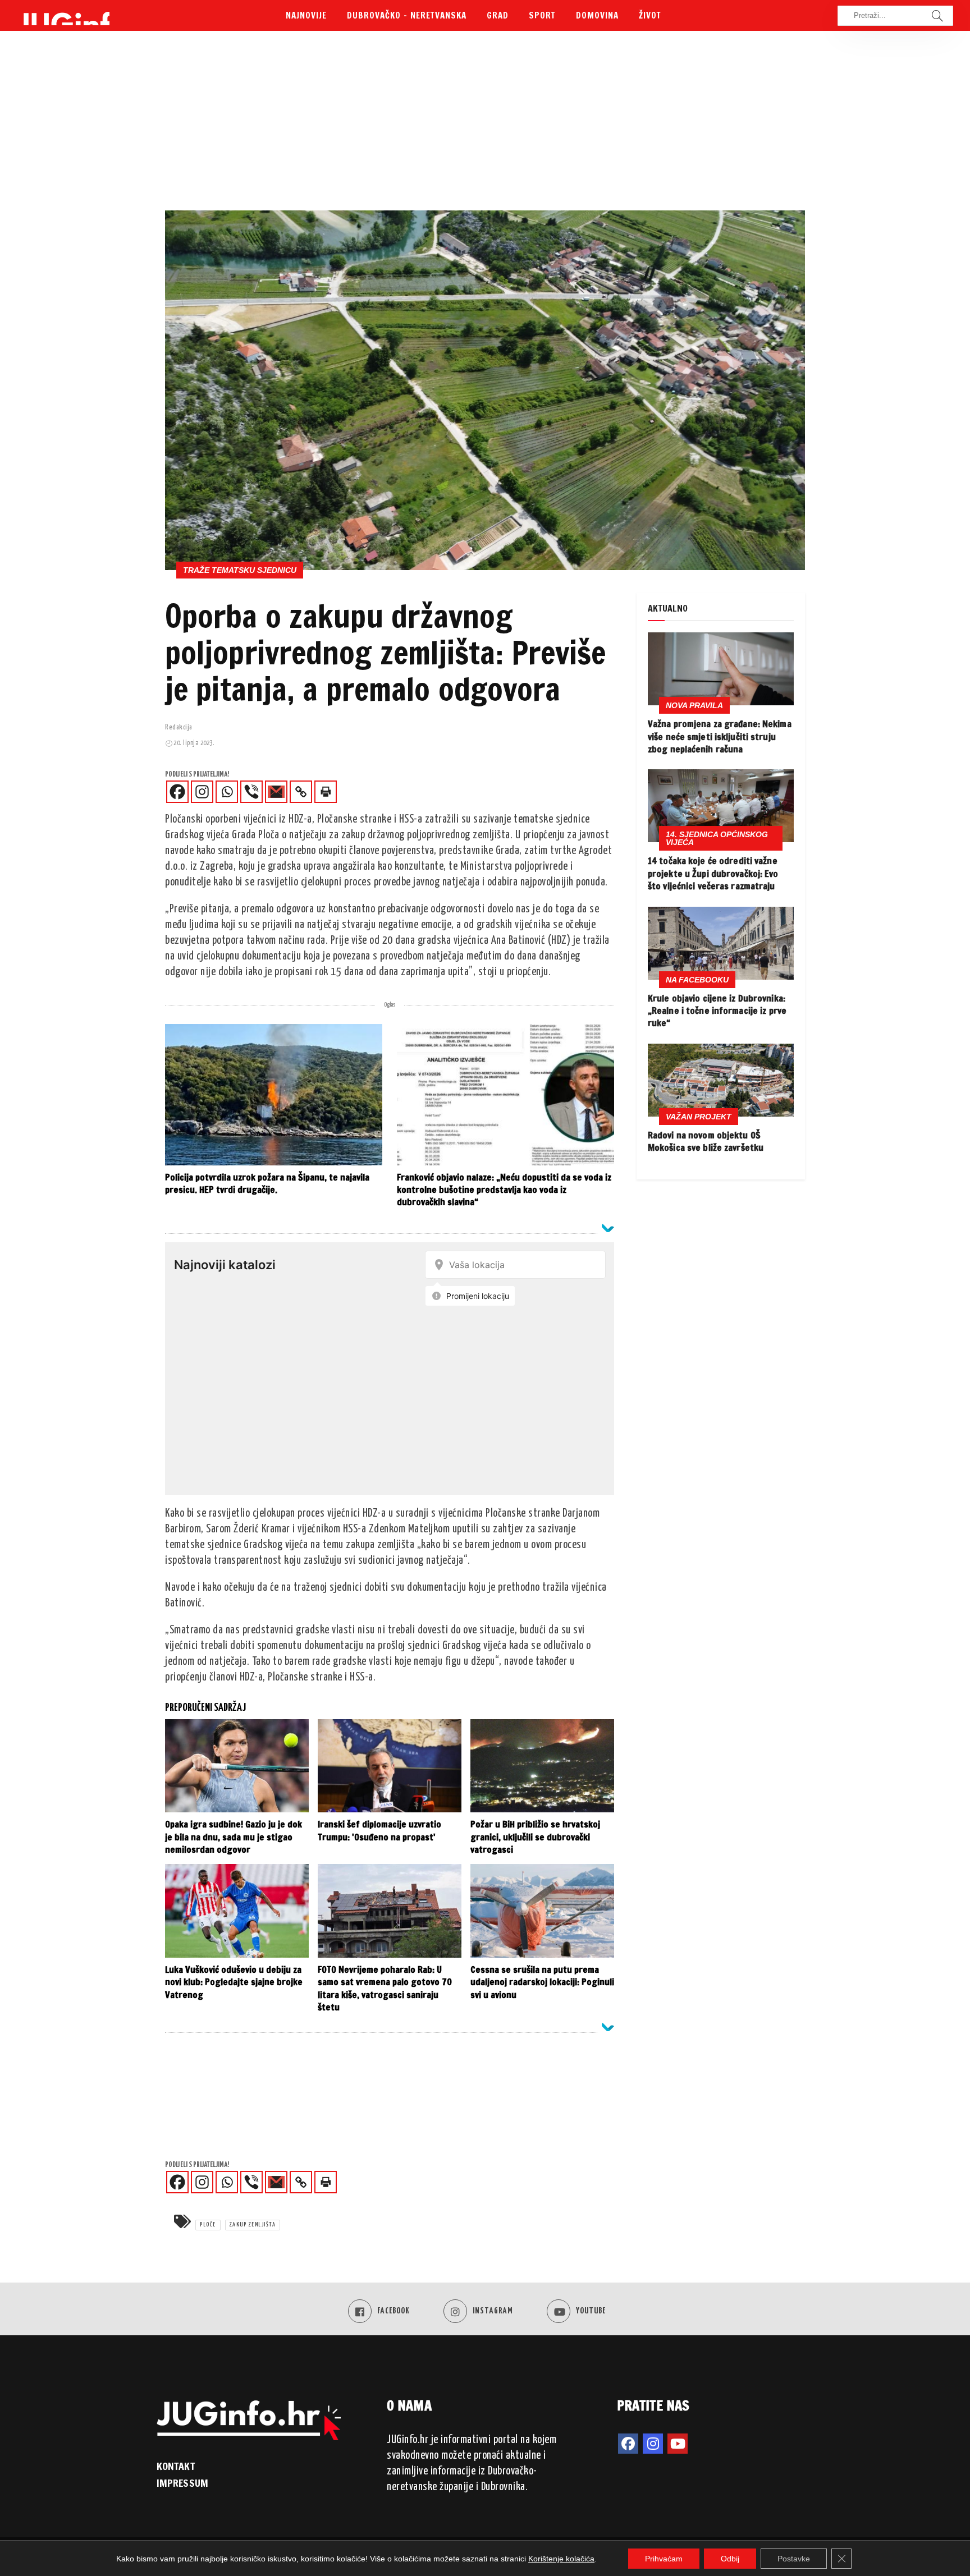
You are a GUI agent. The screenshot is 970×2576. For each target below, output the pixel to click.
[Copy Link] (301, 792)
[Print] (326, 792)
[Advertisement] (485, 126)
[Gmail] (276, 792)
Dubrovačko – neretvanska (407, 15)
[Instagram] (202, 792)
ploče (208, 2225)
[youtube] (678, 2444)
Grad (498, 15)
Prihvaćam (664, 2559)
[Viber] (251, 792)
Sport (542, 15)
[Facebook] (177, 792)
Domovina (597, 15)
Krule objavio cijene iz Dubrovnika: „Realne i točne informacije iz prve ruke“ (717, 1011)
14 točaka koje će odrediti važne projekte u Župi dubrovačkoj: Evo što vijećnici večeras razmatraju (713, 873)
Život (650, 15)
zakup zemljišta (253, 2225)
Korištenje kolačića (561, 2559)
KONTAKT (176, 2466)
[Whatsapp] (227, 792)
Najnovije (306, 15)
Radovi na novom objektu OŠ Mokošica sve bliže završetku (706, 1141)
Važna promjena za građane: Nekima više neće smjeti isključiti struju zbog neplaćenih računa (720, 736)
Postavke (794, 2559)
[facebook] (628, 2444)
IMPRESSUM (182, 2483)
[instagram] (653, 2444)
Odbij (730, 2559)
